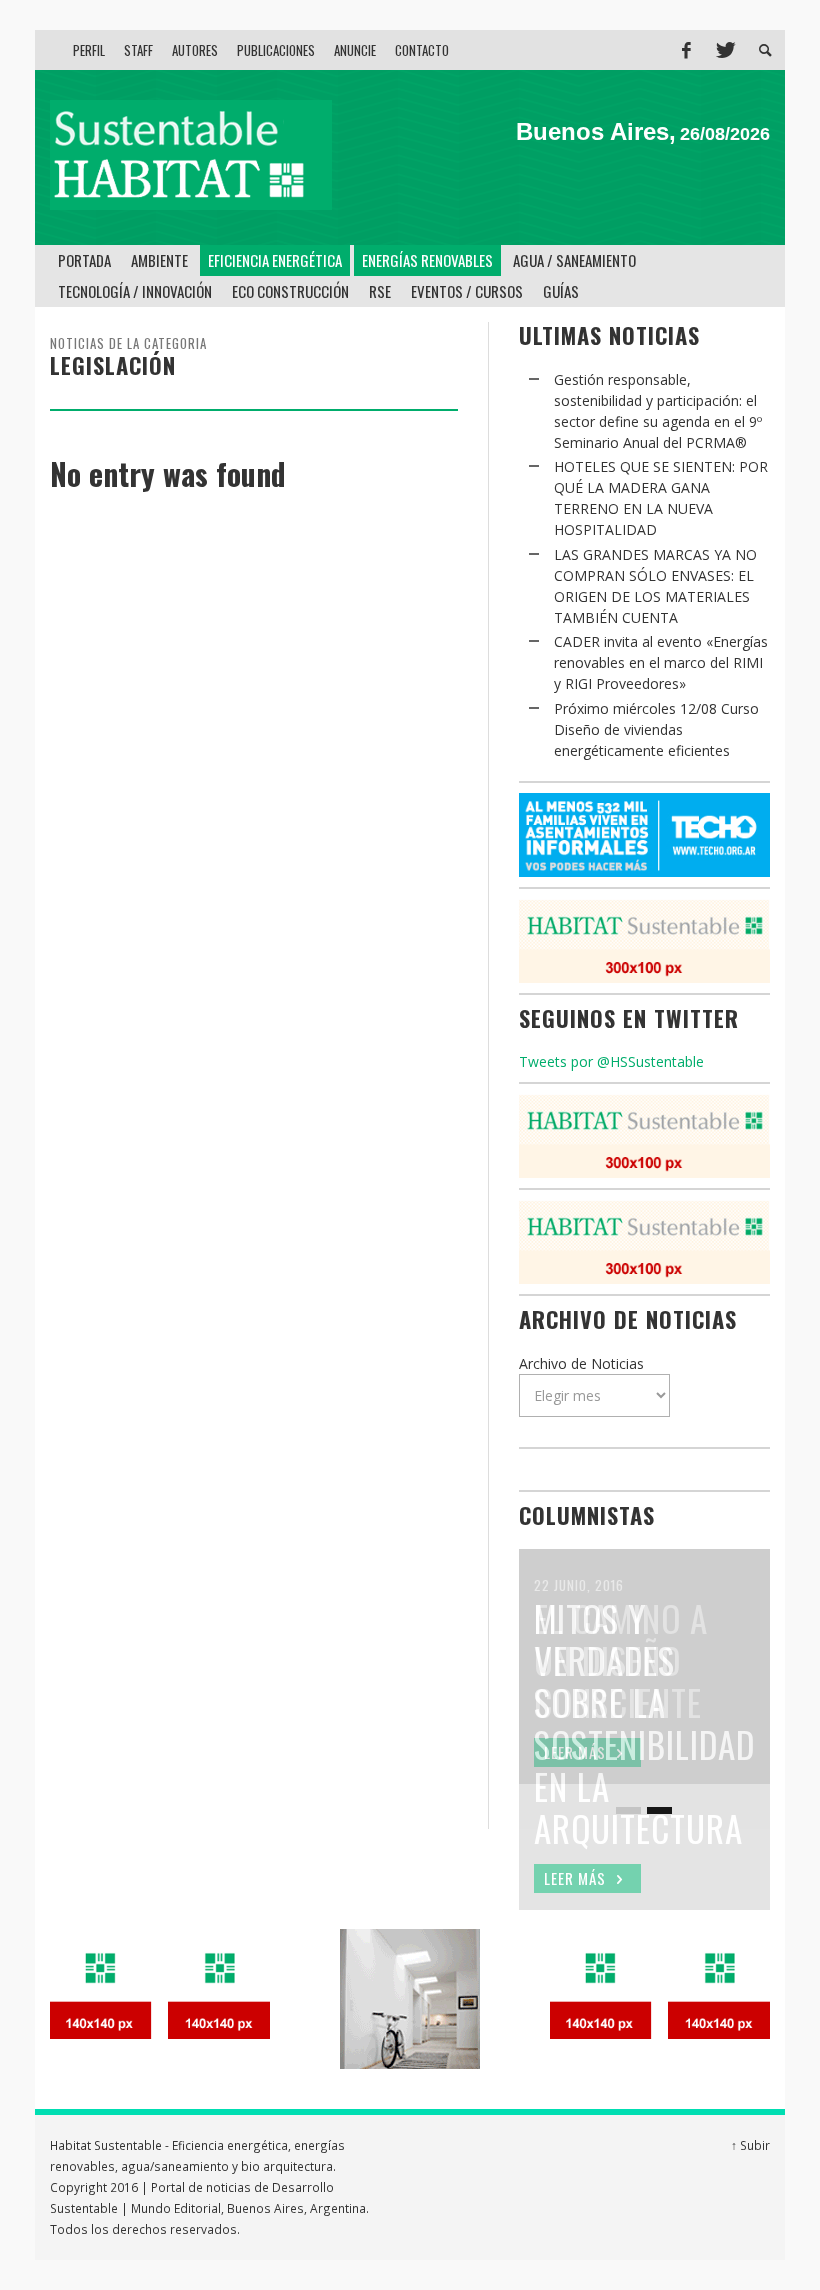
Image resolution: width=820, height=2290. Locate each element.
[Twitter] (724, 50)
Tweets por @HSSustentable (611, 1061)
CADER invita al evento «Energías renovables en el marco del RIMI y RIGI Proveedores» (661, 662)
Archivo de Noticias (581, 1363)
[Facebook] (686, 50)
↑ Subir (750, 2145)
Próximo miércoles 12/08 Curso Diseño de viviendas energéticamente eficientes (656, 729)
